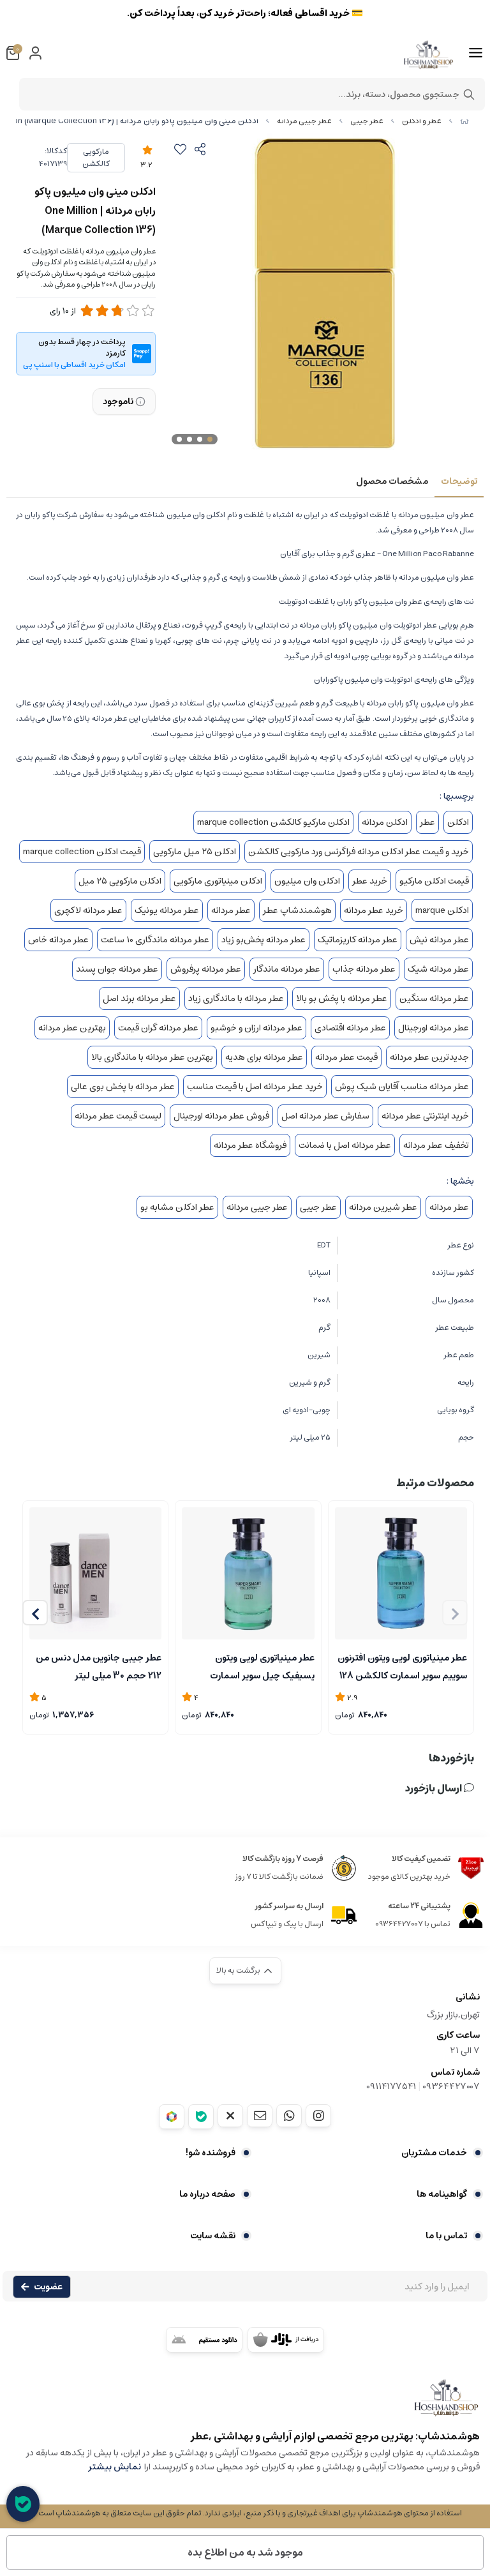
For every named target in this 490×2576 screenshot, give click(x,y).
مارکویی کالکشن (96, 158)
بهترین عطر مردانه (72, 1028)
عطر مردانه (231, 910)
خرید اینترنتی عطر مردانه (425, 1116)
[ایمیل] (260, 2116)
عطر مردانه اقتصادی (350, 1028)
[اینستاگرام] (318, 2116)
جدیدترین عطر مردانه (429, 1057)
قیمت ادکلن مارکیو (434, 881)
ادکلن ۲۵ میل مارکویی (195, 852)
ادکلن (458, 822)
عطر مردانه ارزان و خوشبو (256, 1028)
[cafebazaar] (286, 2340)
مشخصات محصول (392, 481)
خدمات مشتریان (434, 2153)
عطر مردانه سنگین (434, 998)
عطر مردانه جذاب (364, 969)
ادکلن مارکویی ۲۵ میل (120, 881)
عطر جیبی (367, 121)
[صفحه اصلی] (464, 121)
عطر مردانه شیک (438, 969)
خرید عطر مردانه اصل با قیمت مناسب (255, 1087)
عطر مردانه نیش (439, 940)
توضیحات (459, 481)
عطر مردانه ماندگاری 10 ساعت (155, 940)
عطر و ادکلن (422, 121)
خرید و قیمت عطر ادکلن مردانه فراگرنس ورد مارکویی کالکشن (359, 852)
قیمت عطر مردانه (346, 1057)
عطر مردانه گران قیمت (158, 1028)
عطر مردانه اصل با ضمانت (345, 1145)
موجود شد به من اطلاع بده (245, 2552)
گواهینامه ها (442, 2194)
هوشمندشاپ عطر (297, 910)
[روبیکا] (172, 2117)
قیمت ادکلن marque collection (82, 852)
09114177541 (391, 2086)
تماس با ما (446, 2236)
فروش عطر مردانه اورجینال (221, 1116)
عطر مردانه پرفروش (206, 969)
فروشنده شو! (211, 2153)
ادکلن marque (442, 910)
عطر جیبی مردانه (304, 121)
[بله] (201, 2117)
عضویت (48, 2287)
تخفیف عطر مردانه (436, 1145)
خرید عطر (370, 881)
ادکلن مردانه (385, 822)
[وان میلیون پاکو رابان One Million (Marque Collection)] (245, 2404)
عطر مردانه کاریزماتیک (358, 940)
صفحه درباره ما (207, 2194)
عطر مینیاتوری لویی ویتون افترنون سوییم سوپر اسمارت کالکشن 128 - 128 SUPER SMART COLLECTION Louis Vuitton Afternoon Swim (402, 1666)
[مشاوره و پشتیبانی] (23, 2504)
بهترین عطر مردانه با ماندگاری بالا (152, 1057)
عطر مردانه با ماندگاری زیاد (236, 998)
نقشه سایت (213, 2236)
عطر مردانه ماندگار (287, 969)
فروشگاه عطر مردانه (250, 1145)
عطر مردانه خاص (58, 940)
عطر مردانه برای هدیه (264, 1057)
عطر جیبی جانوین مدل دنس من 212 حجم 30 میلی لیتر (99, 1666)
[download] (204, 2340)
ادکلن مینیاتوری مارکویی (218, 881)
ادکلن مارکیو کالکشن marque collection (273, 822)
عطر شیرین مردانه (383, 1207)
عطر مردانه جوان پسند (117, 969)
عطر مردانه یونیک (167, 910)
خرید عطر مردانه (374, 910)
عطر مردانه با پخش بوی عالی (123, 1087)
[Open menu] (476, 53)
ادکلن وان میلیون (307, 881)
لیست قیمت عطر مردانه (118, 1116)
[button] (35, 1613)
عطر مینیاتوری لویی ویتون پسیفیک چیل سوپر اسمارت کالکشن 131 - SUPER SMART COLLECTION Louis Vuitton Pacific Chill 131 (255, 1666)
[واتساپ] (289, 2116)
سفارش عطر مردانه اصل (325, 1116)
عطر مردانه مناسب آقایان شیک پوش (402, 1087)
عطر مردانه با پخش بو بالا (342, 998)
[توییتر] (230, 2116)
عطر (427, 822)
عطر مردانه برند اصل (139, 998)
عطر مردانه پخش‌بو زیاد (264, 940)
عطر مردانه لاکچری (88, 910)
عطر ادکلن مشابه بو (177, 1207)
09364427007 (451, 2086)
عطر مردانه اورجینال (434, 1028)
